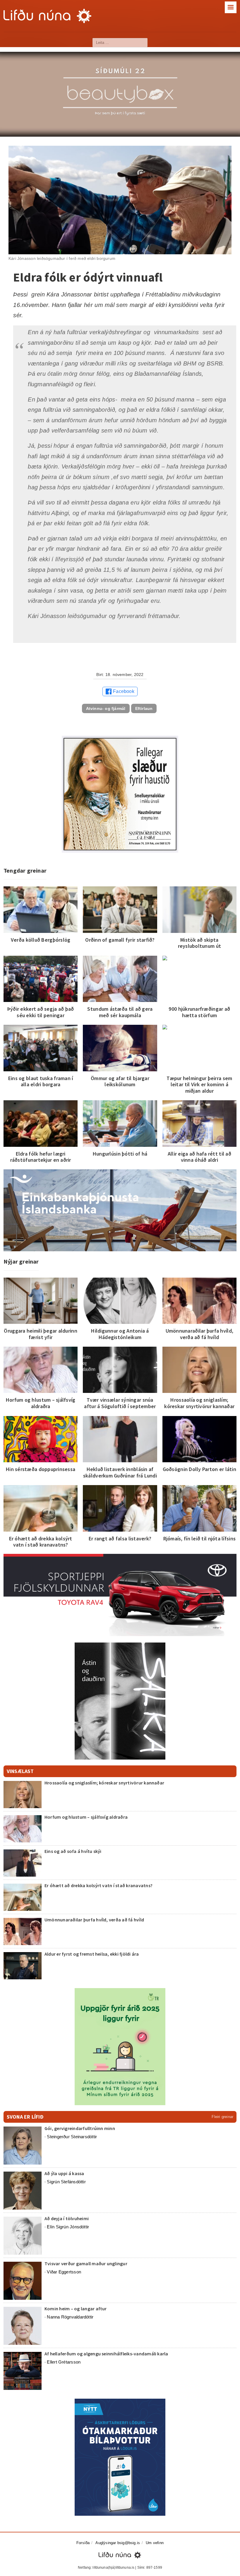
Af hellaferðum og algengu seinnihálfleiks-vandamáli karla (106, 2354)
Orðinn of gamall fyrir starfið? (120, 940)
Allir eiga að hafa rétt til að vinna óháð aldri (199, 1157)
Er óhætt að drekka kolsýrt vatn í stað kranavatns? (41, 1542)
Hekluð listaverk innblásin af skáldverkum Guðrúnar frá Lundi (120, 1472)
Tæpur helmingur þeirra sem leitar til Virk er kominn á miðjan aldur (199, 1084)
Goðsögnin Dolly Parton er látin (199, 1469)
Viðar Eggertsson (64, 2272)
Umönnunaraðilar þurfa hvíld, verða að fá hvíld (200, 1334)
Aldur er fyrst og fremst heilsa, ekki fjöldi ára (92, 1954)
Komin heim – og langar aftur (76, 2309)
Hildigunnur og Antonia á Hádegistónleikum (120, 1334)
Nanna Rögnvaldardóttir (70, 2317)
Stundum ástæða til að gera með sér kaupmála (120, 1012)
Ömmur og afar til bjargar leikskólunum (120, 1081)
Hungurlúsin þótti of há (120, 1154)
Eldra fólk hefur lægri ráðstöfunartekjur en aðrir (41, 1157)
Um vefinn (155, 2543)
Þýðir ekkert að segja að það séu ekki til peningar (41, 1012)
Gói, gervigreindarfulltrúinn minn (80, 2128)
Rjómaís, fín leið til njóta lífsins (199, 1538)
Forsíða (83, 2543)
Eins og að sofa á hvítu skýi (73, 1851)
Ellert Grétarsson (64, 2362)
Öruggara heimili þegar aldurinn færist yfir (40, 1334)
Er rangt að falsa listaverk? (120, 1538)
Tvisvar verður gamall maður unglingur (86, 2263)
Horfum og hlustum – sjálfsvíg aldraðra (41, 1403)
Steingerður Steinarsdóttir (72, 2137)
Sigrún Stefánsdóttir (66, 2182)
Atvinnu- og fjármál (106, 708)
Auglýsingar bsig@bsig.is (118, 2543)
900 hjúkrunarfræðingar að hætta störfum (199, 1012)
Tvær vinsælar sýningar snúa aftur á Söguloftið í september (120, 1403)
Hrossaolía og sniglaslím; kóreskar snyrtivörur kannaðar (199, 1403)
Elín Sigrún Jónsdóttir (68, 2227)
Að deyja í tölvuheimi (67, 2218)
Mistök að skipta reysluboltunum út (200, 943)
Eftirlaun (144, 708)
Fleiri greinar (222, 2117)
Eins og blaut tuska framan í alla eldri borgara (41, 1081)
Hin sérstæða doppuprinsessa (41, 1469)
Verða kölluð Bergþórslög (41, 940)
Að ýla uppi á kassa (64, 2173)
